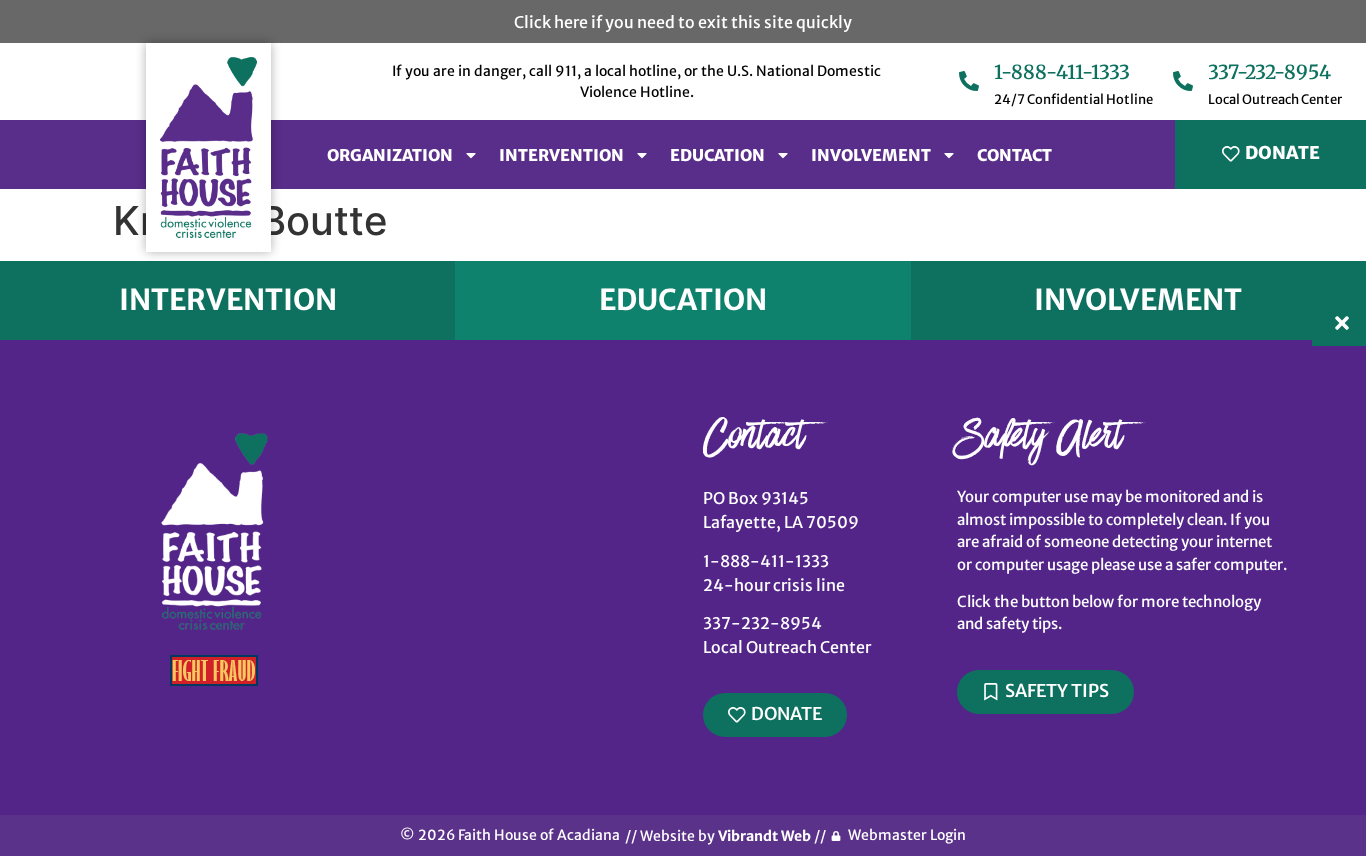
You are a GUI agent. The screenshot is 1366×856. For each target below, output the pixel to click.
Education (717, 155)
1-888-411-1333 (1062, 72)
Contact (1014, 155)
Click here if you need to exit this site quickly (683, 22)
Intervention (561, 155)
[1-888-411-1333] (969, 82)
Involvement (871, 155)
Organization (390, 155)
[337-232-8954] (1183, 82)
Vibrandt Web (764, 836)
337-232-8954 (1269, 72)
